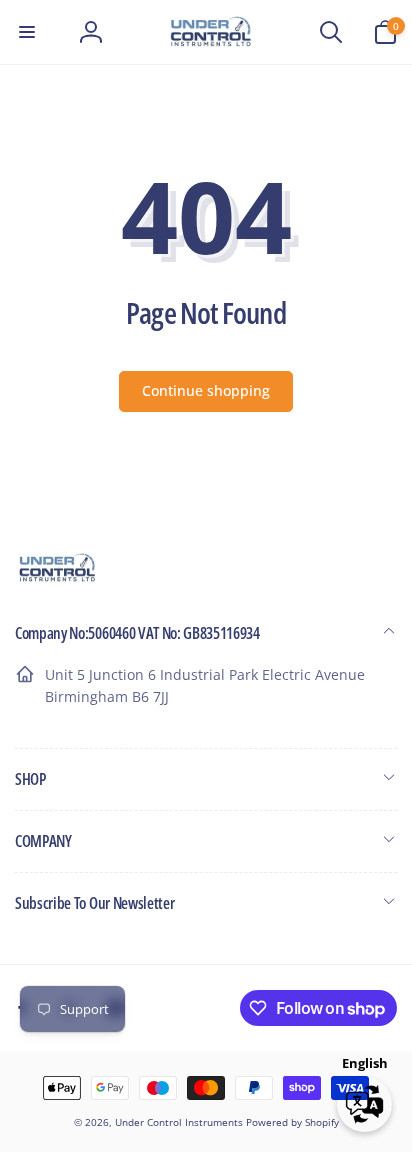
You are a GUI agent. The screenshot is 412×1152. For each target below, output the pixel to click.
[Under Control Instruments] (57, 579)
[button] (27, 32)
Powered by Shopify (292, 1122)
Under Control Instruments (180, 1122)
